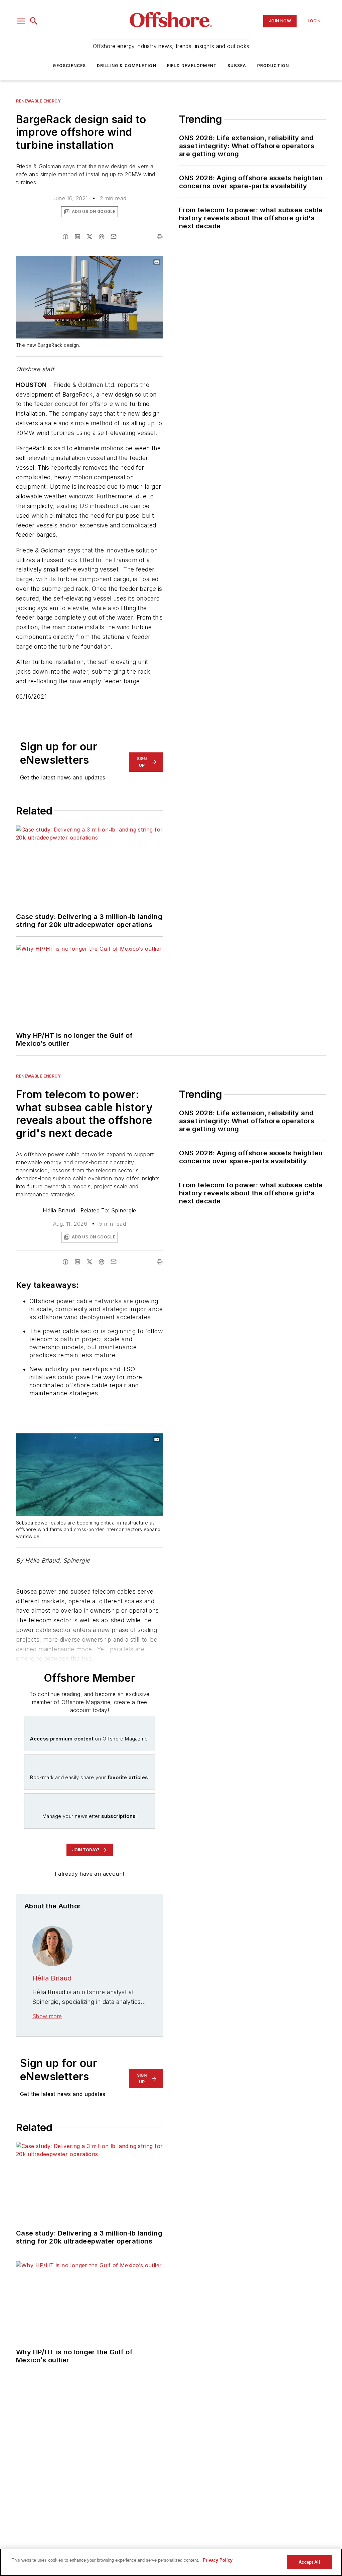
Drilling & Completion (127, 66)
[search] (34, 21)
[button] (21, 21)
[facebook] (65, 237)
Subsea (237, 66)
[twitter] (90, 237)
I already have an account (90, 1874)
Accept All (309, 2562)
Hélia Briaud (59, 1210)
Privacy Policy (218, 2560)
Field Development (192, 66)
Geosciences (69, 66)
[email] (114, 237)
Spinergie (124, 1210)
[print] (160, 237)
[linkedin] (77, 237)
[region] (171, 2562)
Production (273, 66)
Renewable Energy (39, 101)
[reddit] (102, 237)
